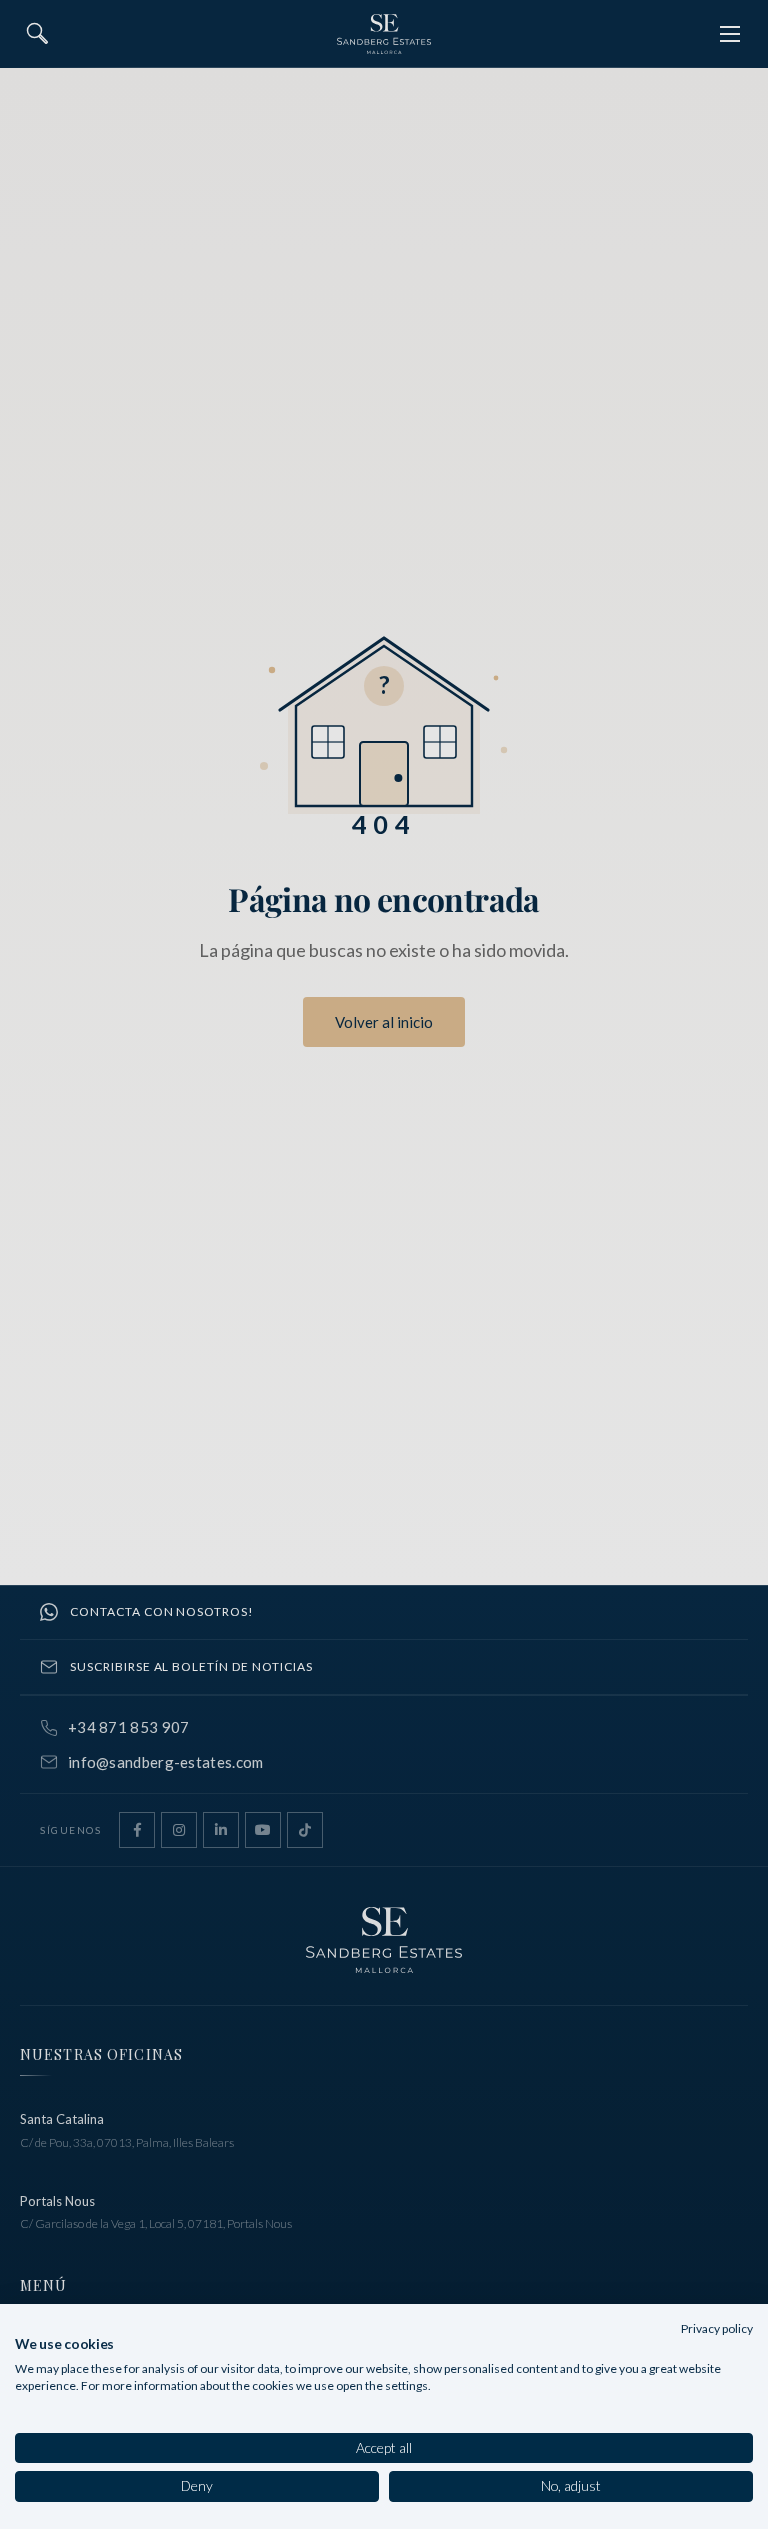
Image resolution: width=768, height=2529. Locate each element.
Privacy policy (717, 2328)
